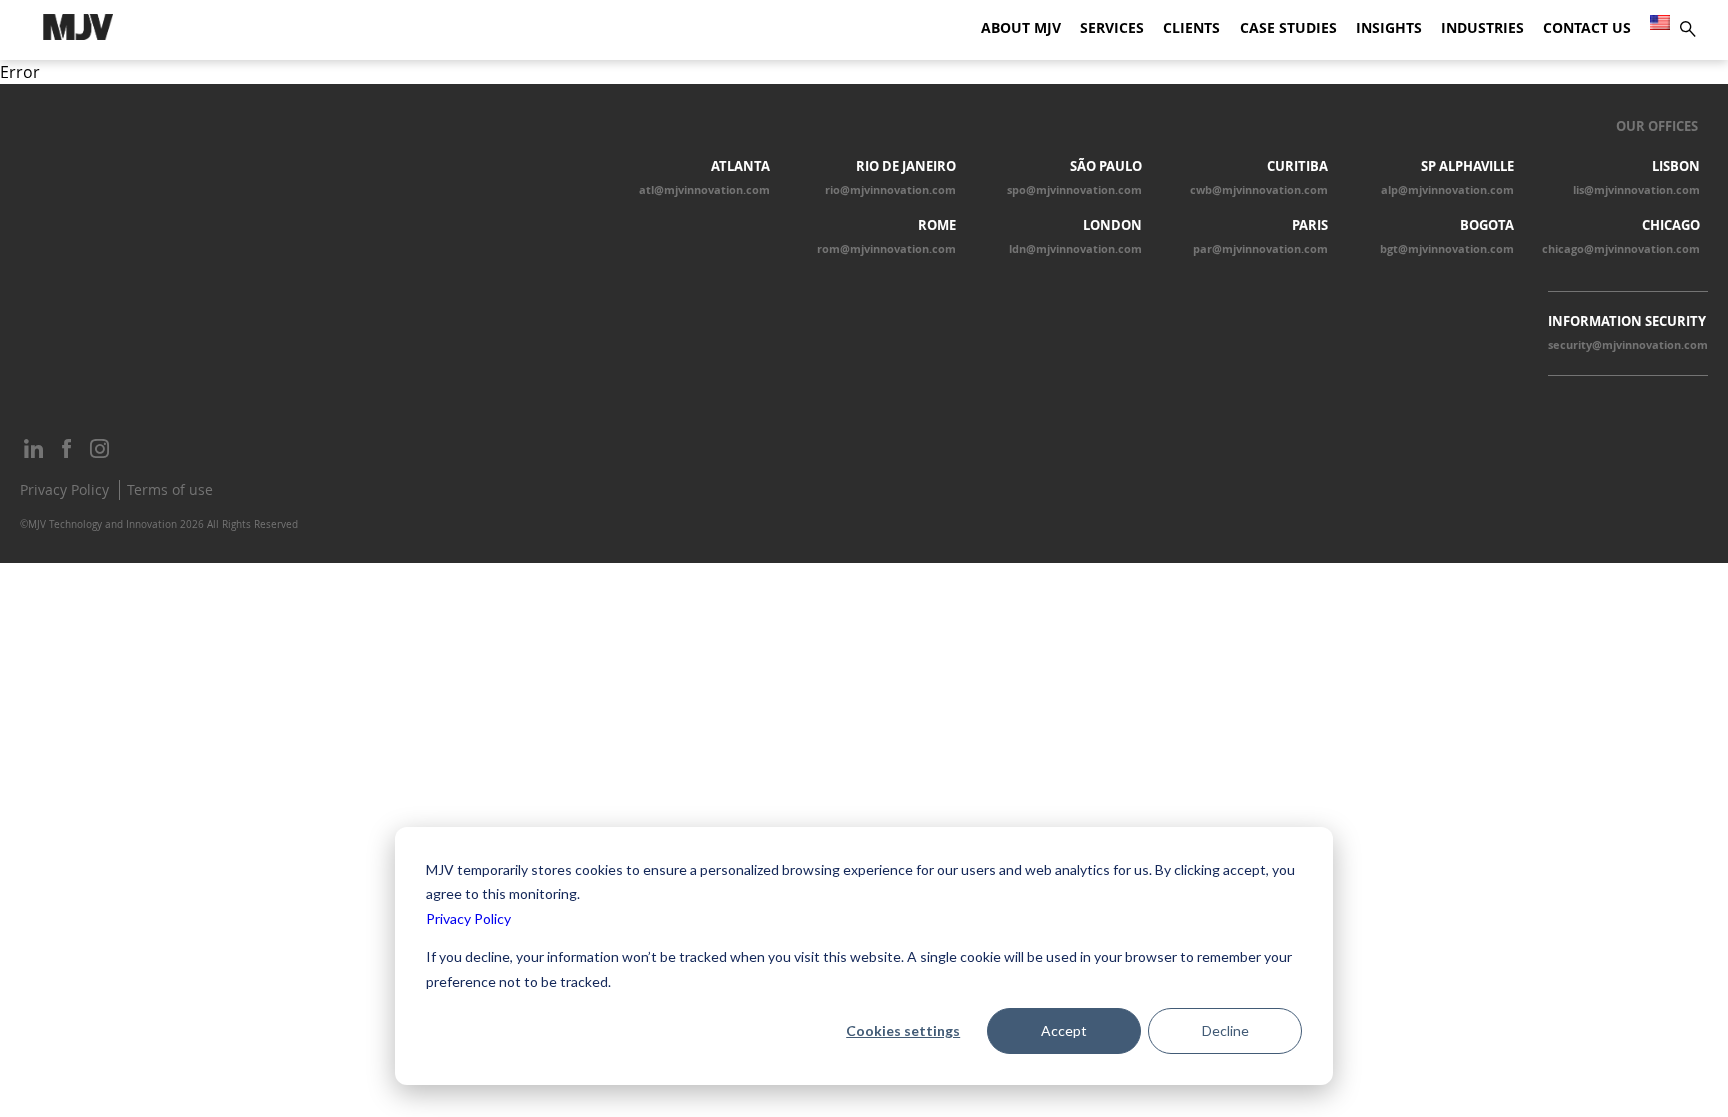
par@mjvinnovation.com (1260, 249)
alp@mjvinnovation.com (1447, 190)
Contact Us (1587, 28)
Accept (1064, 1030)
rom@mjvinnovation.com (886, 249)
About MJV (1021, 28)
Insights (1389, 28)
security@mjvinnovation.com (1628, 345)
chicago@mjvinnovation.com (1621, 249)
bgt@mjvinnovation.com (1447, 249)
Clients (1191, 28)
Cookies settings (903, 1030)
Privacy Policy (468, 918)
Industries (1482, 28)
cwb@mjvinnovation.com (1259, 190)
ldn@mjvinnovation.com (1075, 249)
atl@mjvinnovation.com (704, 190)
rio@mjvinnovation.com (890, 190)
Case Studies (1288, 28)
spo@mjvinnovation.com (1074, 190)
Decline (1225, 1030)
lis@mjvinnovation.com (1636, 190)
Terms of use (170, 489)
